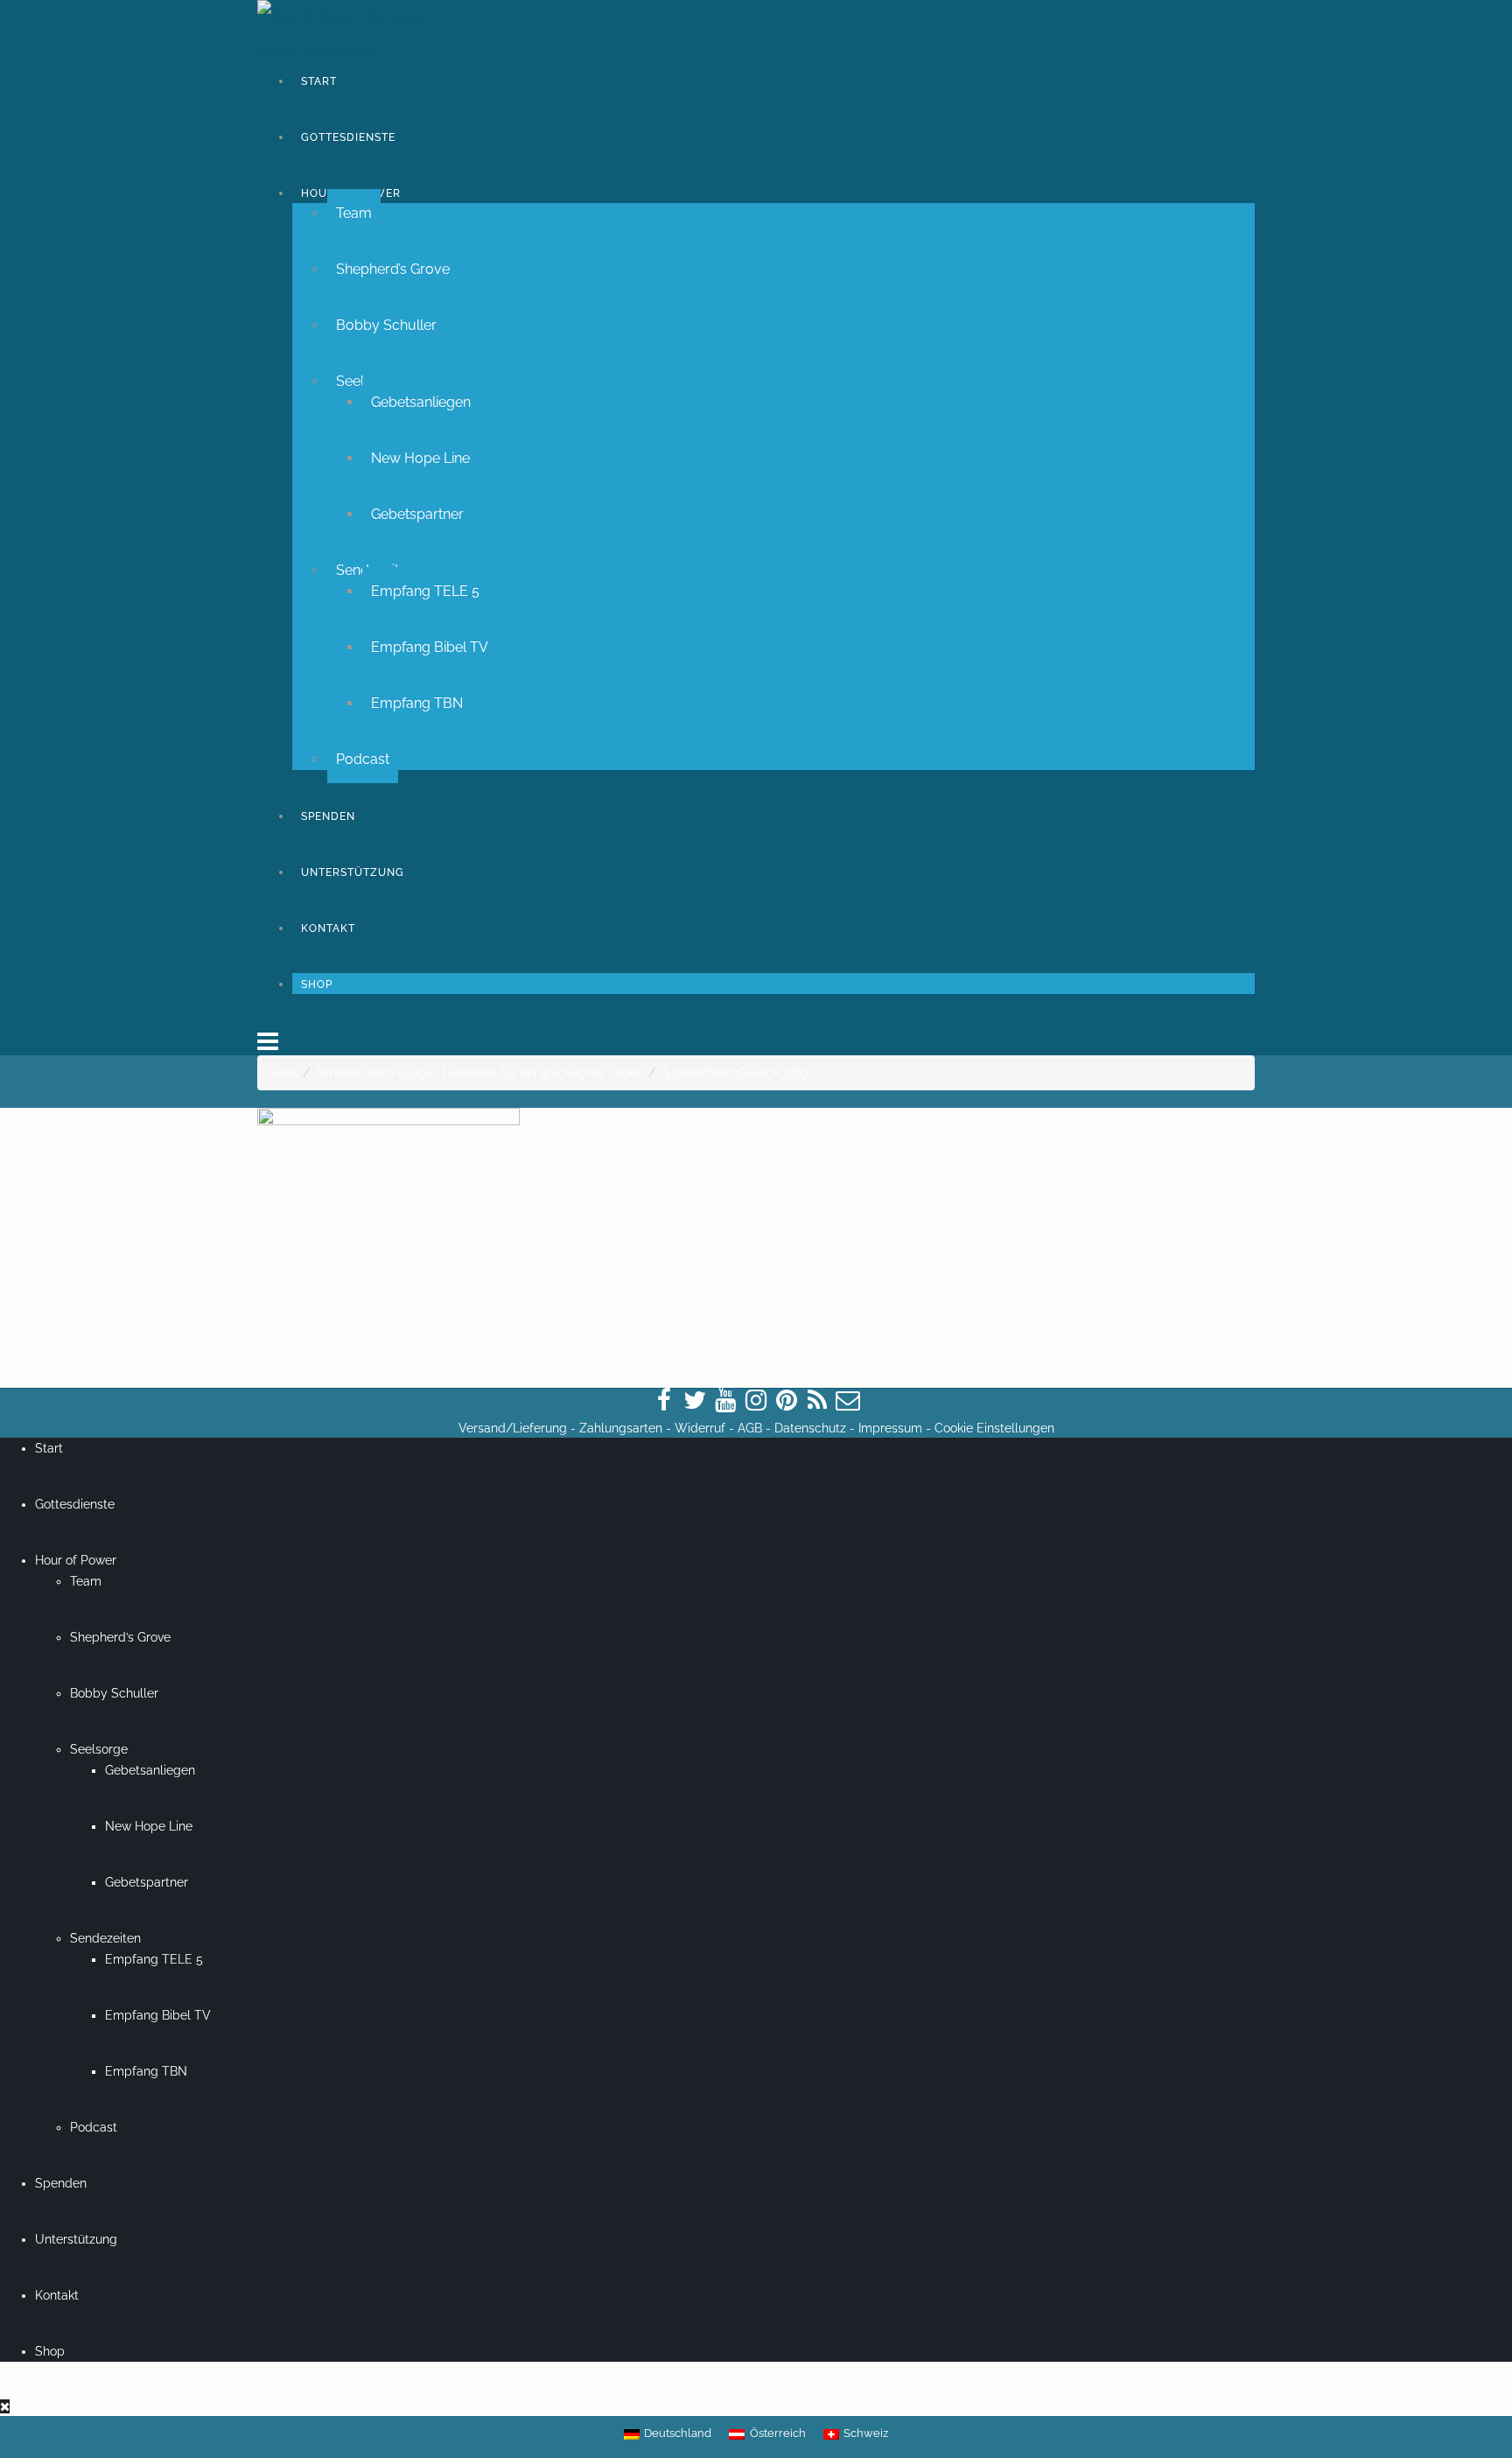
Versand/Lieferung (513, 1428)
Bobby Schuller (386, 325)
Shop (317, 984)
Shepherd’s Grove (393, 269)
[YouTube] (725, 1401)
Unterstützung (353, 872)
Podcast (363, 759)
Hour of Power (76, 1560)
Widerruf (700, 1428)
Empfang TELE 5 (425, 591)
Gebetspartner (417, 514)
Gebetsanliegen (421, 402)
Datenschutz (810, 1428)
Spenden (328, 816)
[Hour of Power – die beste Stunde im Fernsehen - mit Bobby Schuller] (353, 35)
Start (319, 81)
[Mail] (848, 1401)
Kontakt (328, 928)
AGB (750, 1428)
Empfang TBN (417, 703)
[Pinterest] (787, 1401)
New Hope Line (420, 458)
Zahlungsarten (621, 1428)
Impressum (890, 1428)
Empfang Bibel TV (430, 647)
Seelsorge (99, 1749)
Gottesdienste (348, 137)
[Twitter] (695, 1401)
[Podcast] (817, 1401)
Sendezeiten (105, 1938)
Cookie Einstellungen (994, 1428)
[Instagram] (756, 1401)
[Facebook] (664, 1401)
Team (354, 213)
